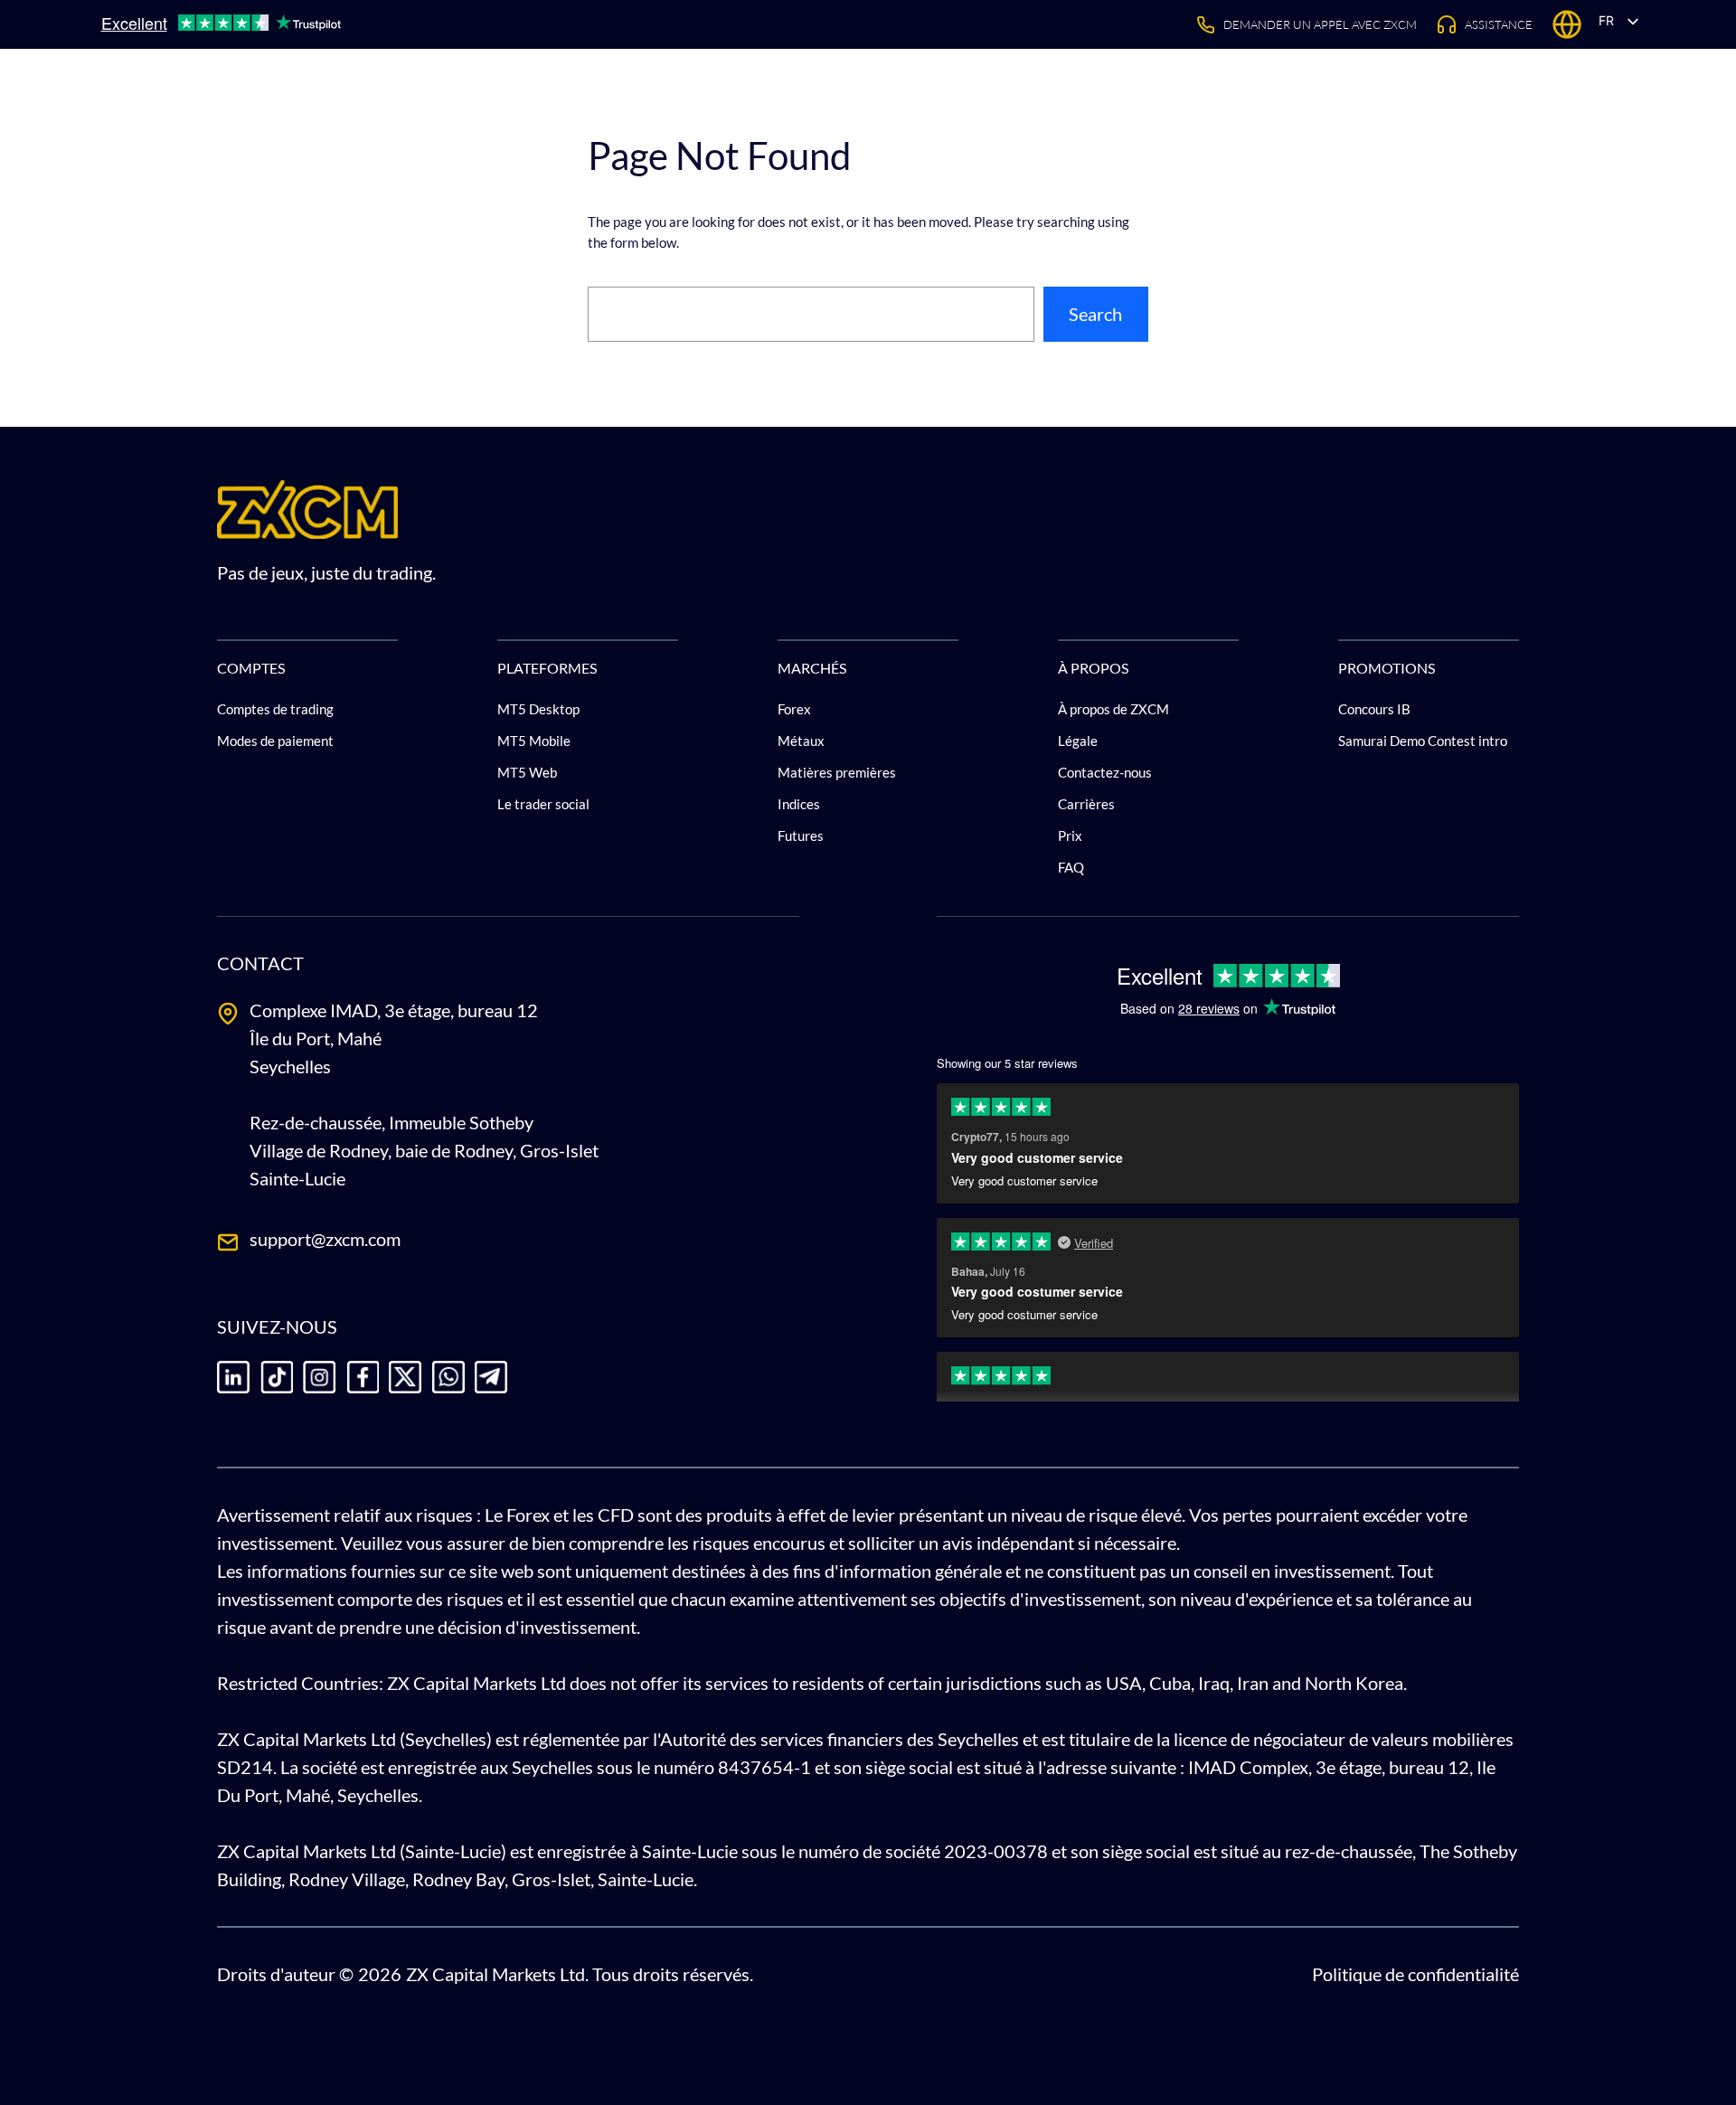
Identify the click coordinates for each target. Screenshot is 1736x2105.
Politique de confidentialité (1415, 1974)
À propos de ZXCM (1113, 709)
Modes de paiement (275, 741)
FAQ (1071, 867)
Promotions (1387, 667)
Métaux (801, 741)
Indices (799, 804)
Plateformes (547, 667)
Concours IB (1374, 709)
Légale (1078, 741)
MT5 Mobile (534, 741)
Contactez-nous (1105, 772)
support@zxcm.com (325, 1239)
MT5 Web (527, 772)
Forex (794, 709)
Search (1095, 314)
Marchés (812, 667)
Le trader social (543, 804)
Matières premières (837, 772)
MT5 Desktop (538, 709)
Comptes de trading (275, 709)
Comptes (251, 667)
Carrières (1086, 804)
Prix (1070, 835)
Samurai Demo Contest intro (1423, 741)
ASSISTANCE (1499, 24)
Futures (801, 835)
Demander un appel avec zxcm (1320, 24)
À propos (1093, 667)
